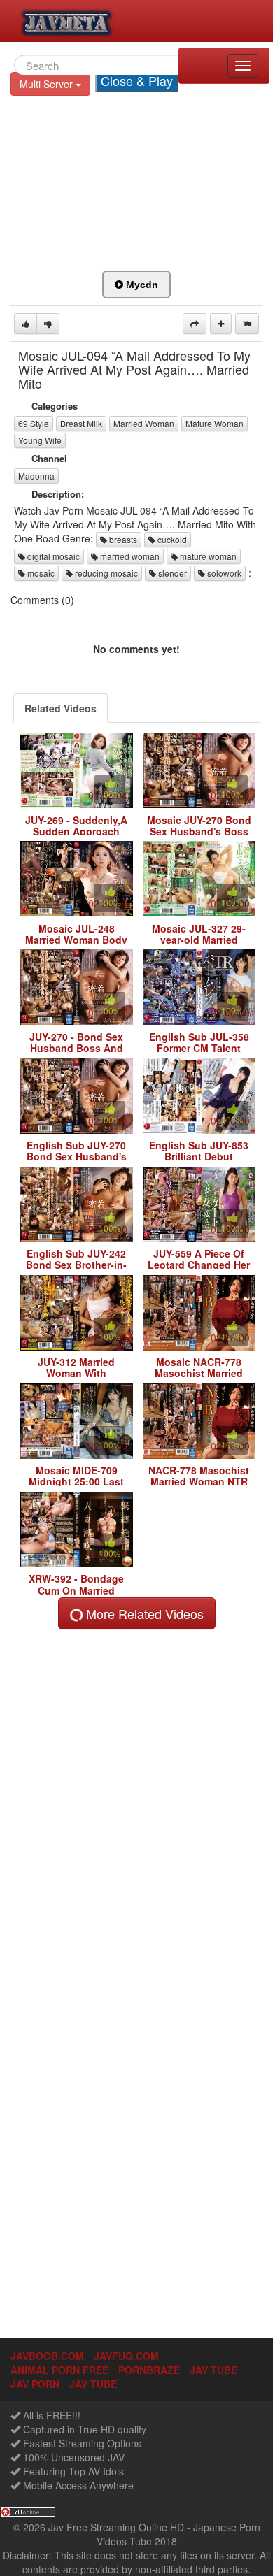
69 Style (34, 423)
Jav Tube (93, 2384)
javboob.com (47, 2356)
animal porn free (59, 2370)
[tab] (61, 708)
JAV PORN (35, 2384)
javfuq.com (126, 2356)
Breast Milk (81, 423)
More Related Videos (143, 1613)
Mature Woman (215, 423)
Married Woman (144, 423)
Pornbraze (149, 2370)
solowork (223, 573)
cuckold (171, 539)
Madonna (36, 476)
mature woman (207, 556)
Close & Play (137, 80)
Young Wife (40, 440)
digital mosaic (52, 556)
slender (171, 573)
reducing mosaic (105, 573)
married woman (129, 556)
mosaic (40, 573)
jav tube (213, 2370)
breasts (122, 539)
